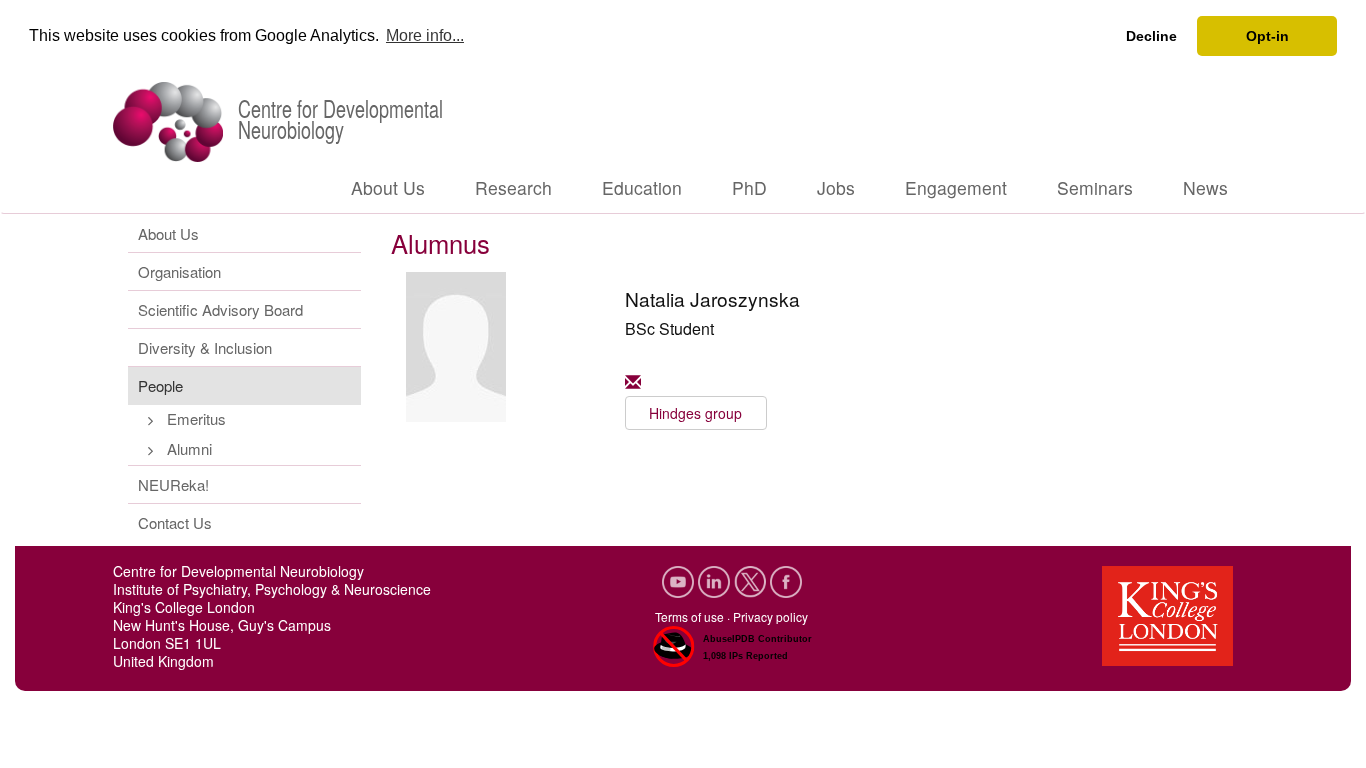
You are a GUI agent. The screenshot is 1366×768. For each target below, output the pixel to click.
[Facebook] (786, 579)
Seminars (1095, 187)
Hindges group (695, 413)
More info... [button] (425, 35)
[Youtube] (680, 579)
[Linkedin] (716, 579)
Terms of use (689, 616)
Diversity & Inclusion (205, 347)
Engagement (956, 187)
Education (642, 187)
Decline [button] (1151, 36)
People (160, 385)
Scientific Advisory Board (220, 309)
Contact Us (175, 522)
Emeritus (196, 418)
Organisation (179, 271)
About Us (388, 187)
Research (513, 187)
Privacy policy (770, 616)
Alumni (189, 448)
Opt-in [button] (1267, 36)
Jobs (836, 187)
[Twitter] (752, 579)
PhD (749, 187)
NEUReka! (173, 484)
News (1205, 187)
